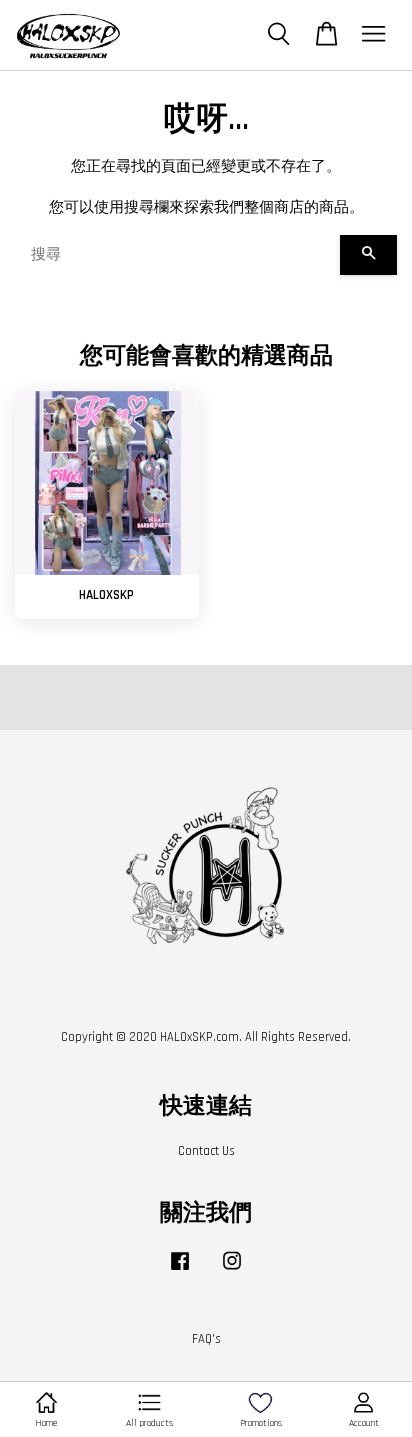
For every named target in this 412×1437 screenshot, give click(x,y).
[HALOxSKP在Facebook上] (180, 1271)
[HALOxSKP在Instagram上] (232, 1271)
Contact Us (206, 1151)
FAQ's (206, 1339)
